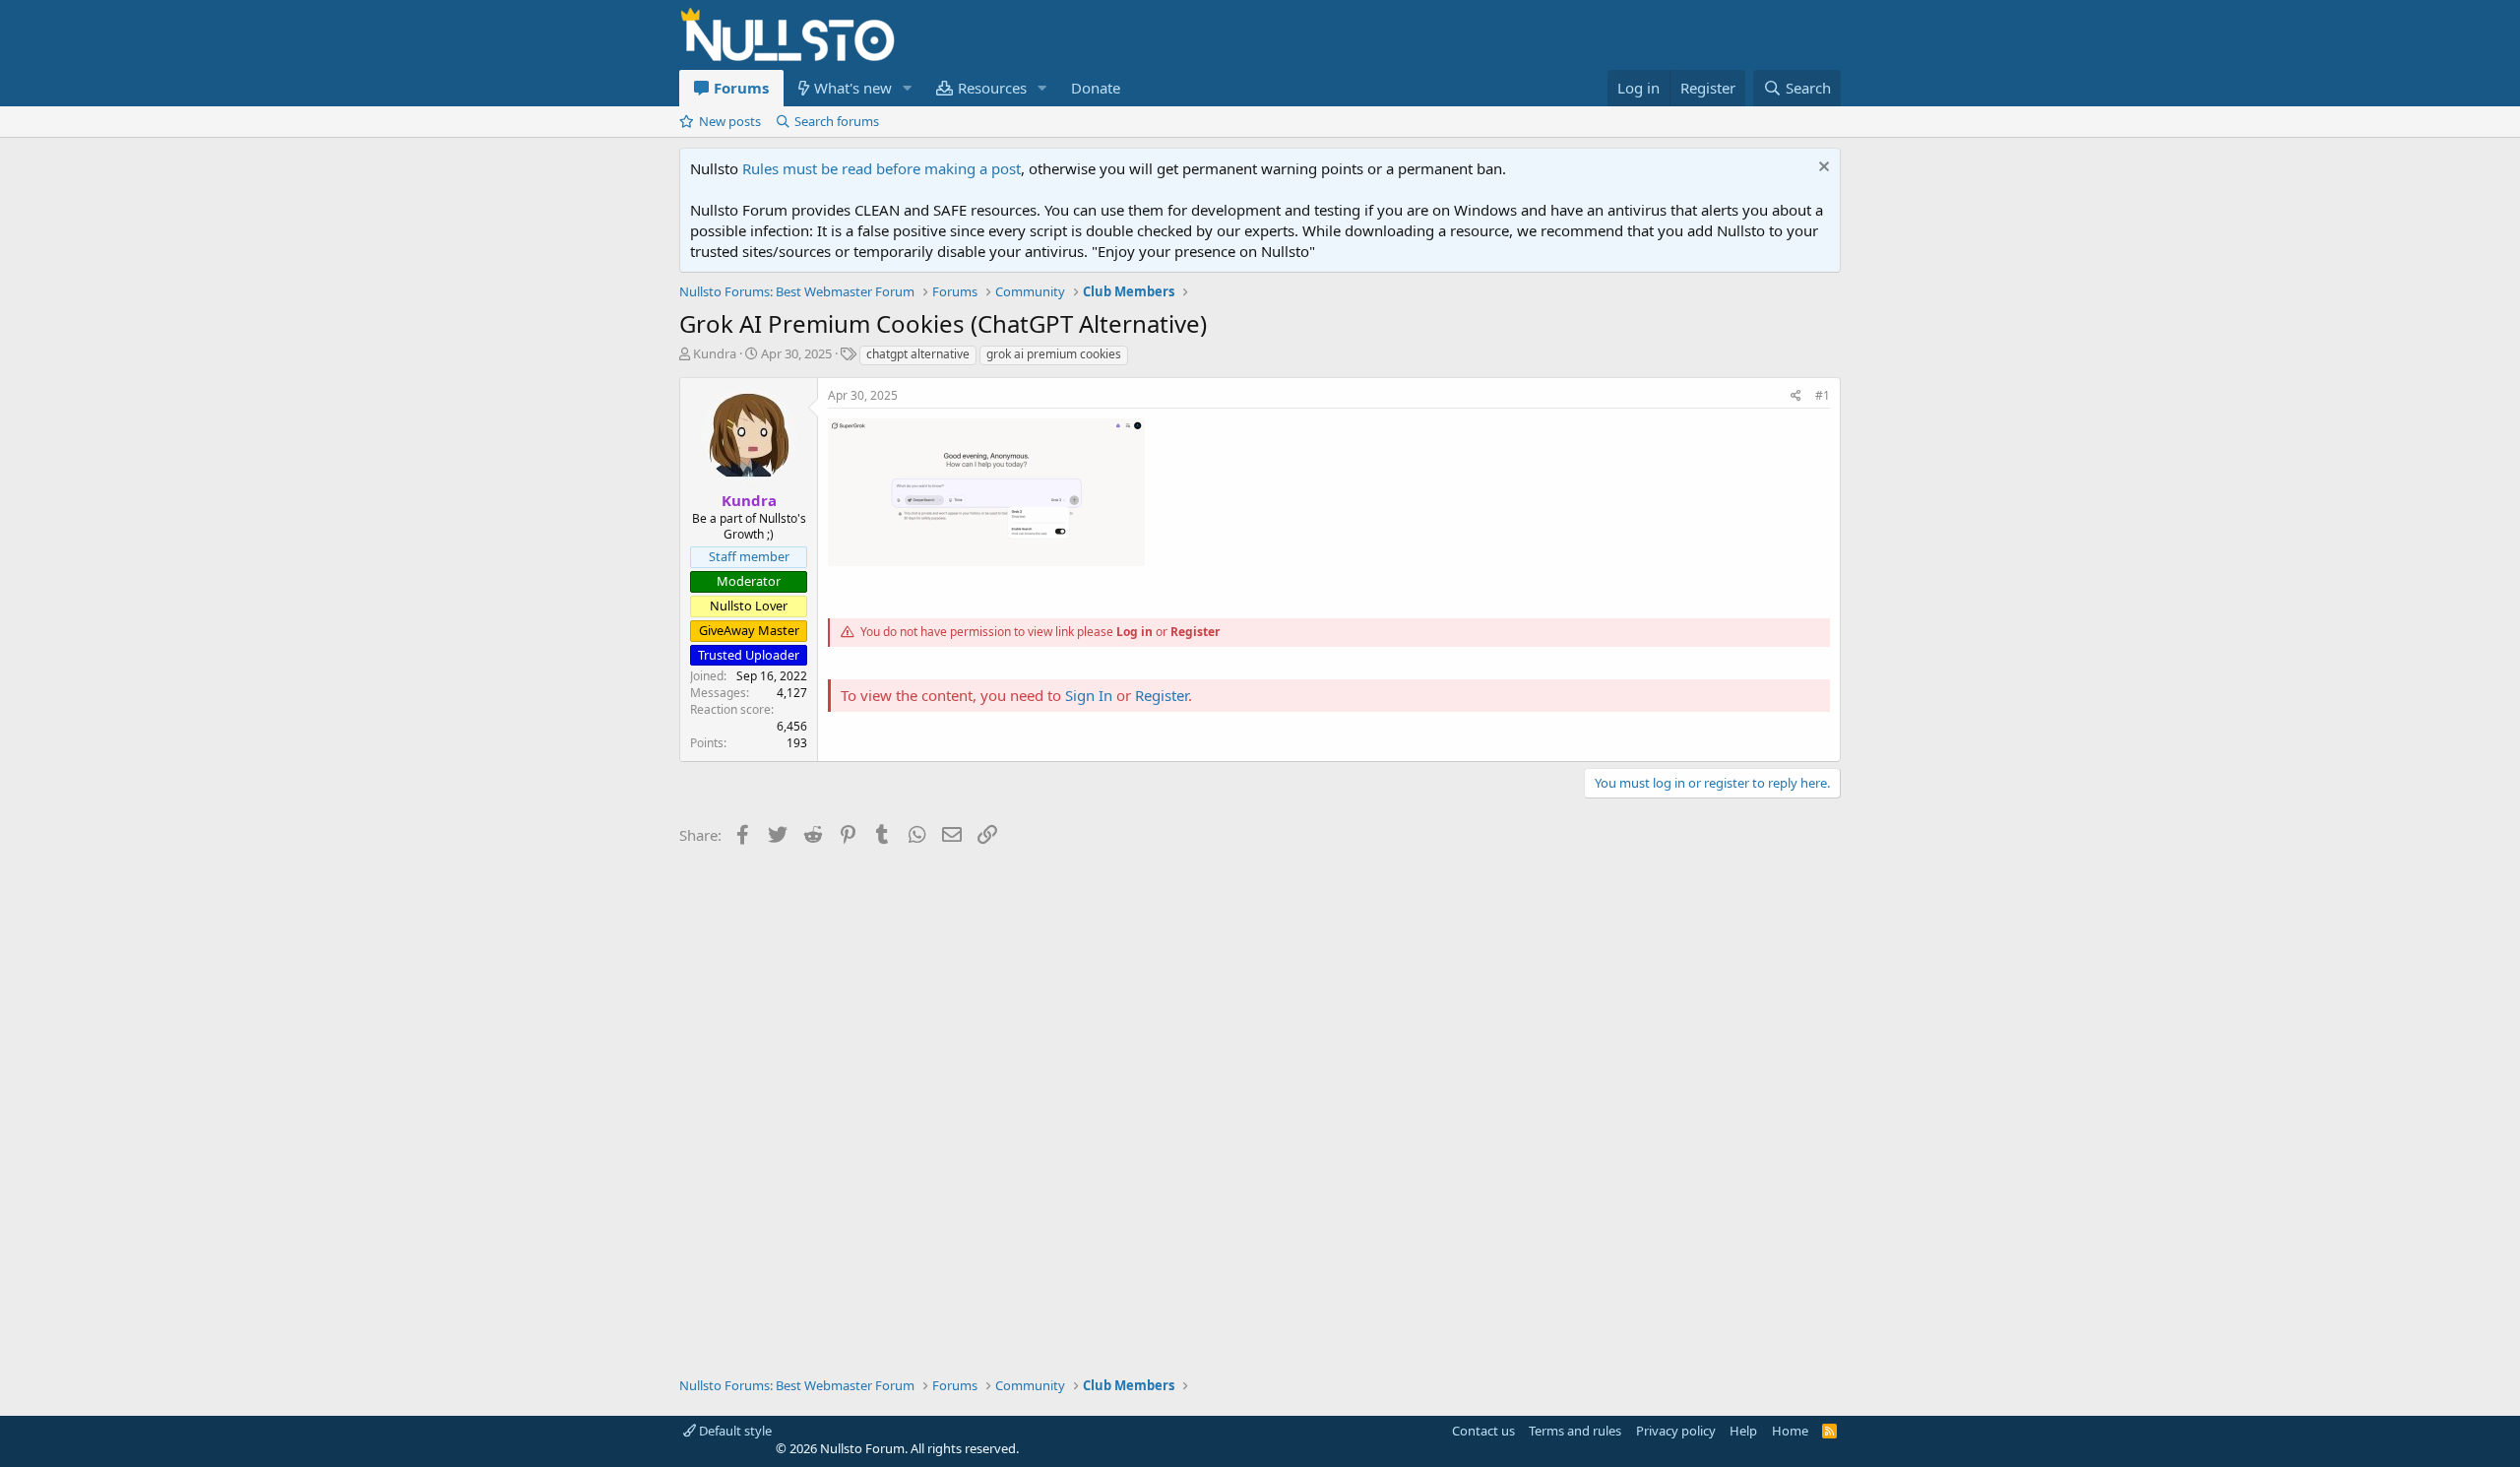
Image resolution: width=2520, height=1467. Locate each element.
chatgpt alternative (918, 354)
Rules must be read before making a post (882, 168)
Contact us (1483, 1431)
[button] (908, 88)
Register (1195, 632)
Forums (741, 88)
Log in (1134, 632)
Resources (992, 88)
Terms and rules (1575, 1431)
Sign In (1089, 695)
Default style (734, 1431)
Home (1790, 1431)
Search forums (837, 121)
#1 (1823, 395)
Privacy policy (1676, 1431)
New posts (730, 121)
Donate (1096, 88)
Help (1743, 1431)
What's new (853, 88)
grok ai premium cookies (1054, 354)
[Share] (1796, 396)
